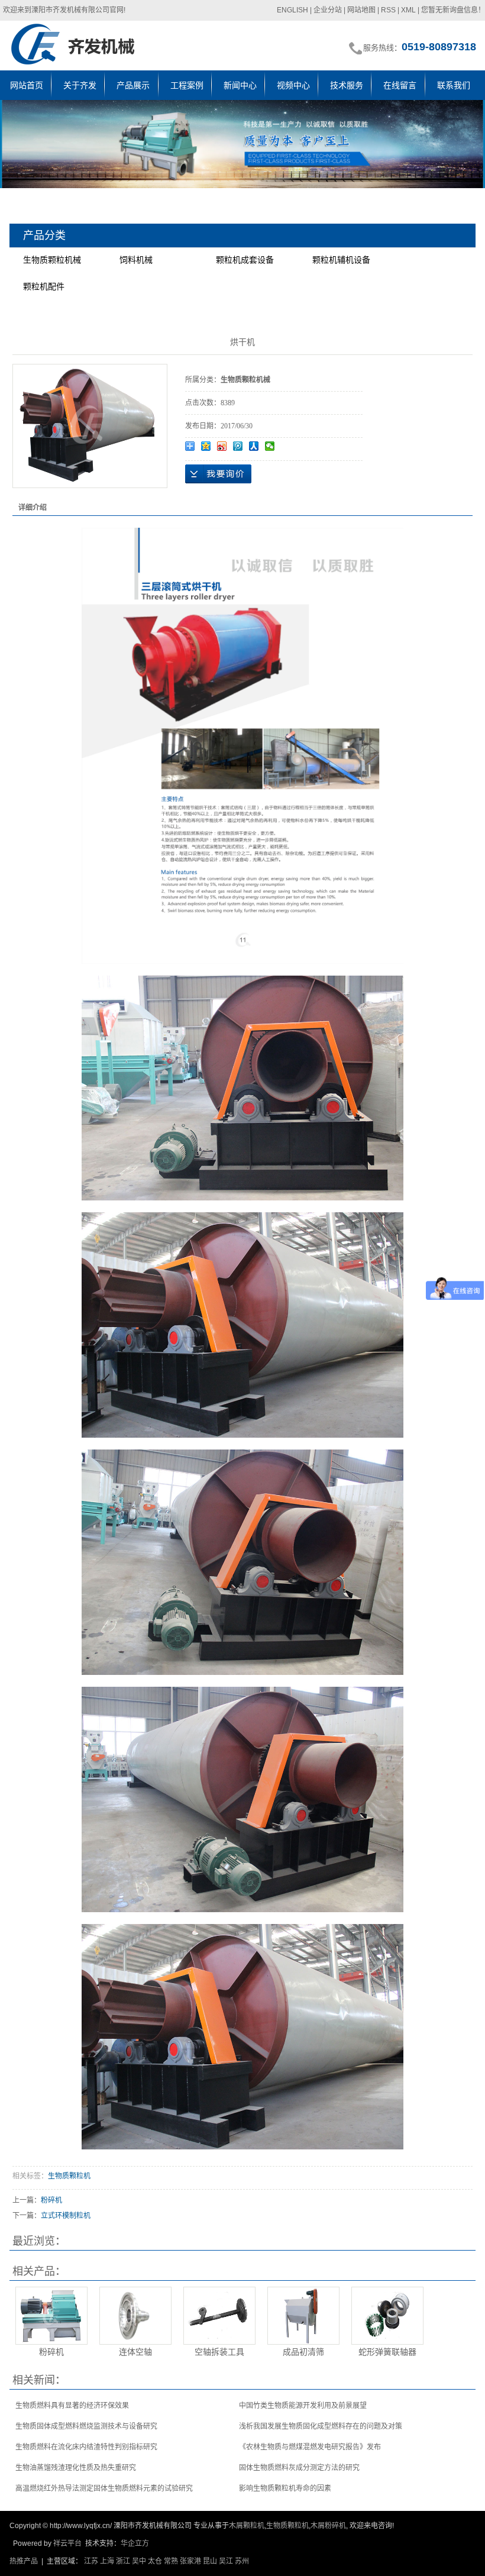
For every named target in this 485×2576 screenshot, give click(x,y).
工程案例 (187, 85)
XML (408, 10)
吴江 (226, 2561)
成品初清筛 (303, 2352)
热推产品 (24, 2561)
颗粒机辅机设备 (341, 260)
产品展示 (133, 85)
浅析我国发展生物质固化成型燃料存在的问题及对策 (321, 2426)
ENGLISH (292, 10)
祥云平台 (67, 2543)
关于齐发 (80, 85)
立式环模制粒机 (66, 2216)
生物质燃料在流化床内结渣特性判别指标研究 (86, 2447)
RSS (388, 10)
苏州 (242, 2561)
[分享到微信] (270, 446)
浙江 (123, 2561)
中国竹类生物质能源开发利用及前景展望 (303, 2406)
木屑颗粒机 (247, 2526)
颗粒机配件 (44, 286)
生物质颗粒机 (69, 2176)
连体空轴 (135, 2352)
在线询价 (218, 474)
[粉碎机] (51, 2316)
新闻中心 (240, 85)
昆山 (210, 2561)
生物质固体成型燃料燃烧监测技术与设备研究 (86, 2426)
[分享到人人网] (254, 446)
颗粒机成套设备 (245, 260)
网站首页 (27, 85)
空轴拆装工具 (219, 2352)
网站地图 (361, 10)
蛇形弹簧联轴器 (387, 2352)
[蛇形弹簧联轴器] (387, 2316)
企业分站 (328, 10)
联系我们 (454, 85)
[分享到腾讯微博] (238, 446)
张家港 (190, 2561)
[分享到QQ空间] (206, 446)
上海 (107, 2561)
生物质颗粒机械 (52, 260)
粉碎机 (51, 2200)
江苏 (91, 2561)
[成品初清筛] (303, 2316)
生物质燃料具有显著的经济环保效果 (72, 2406)
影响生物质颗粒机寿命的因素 (285, 2488)
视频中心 (293, 85)
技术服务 (347, 85)
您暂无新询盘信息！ (453, 10)
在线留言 (400, 85)
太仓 (155, 2561)
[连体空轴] (135, 2316)
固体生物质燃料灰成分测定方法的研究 (299, 2468)
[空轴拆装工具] (219, 2316)
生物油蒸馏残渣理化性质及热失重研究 (76, 2468)
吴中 (139, 2561)
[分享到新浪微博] (222, 446)
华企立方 (135, 2543)
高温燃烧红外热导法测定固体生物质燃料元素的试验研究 (104, 2488)
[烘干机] (88, 425)
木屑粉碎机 (328, 2526)
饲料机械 (136, 260)
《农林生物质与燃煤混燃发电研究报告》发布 (310, 2447)
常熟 (171, 2561)
